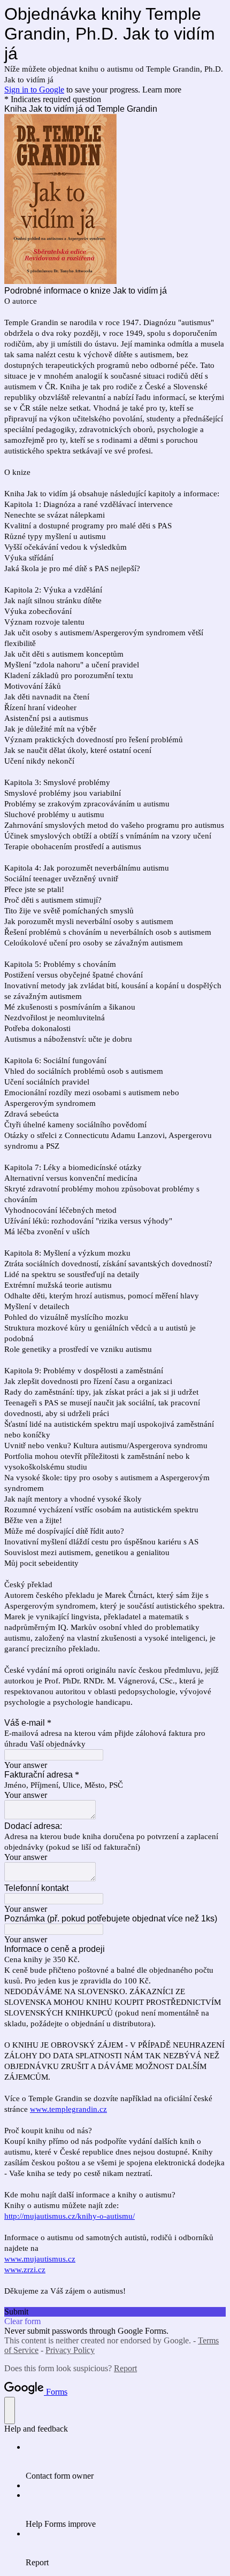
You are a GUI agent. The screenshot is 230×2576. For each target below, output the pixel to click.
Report (125, 2368)
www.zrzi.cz (25, 2270)
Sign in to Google (34, 90)
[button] (115, 2312)
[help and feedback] (10, 2410)
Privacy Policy (70, 2350)
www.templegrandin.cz (68, 2109)
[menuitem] (126, 2462)
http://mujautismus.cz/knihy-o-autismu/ (70, 2216)
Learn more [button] (162, 90)
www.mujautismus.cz (40, 2259)
